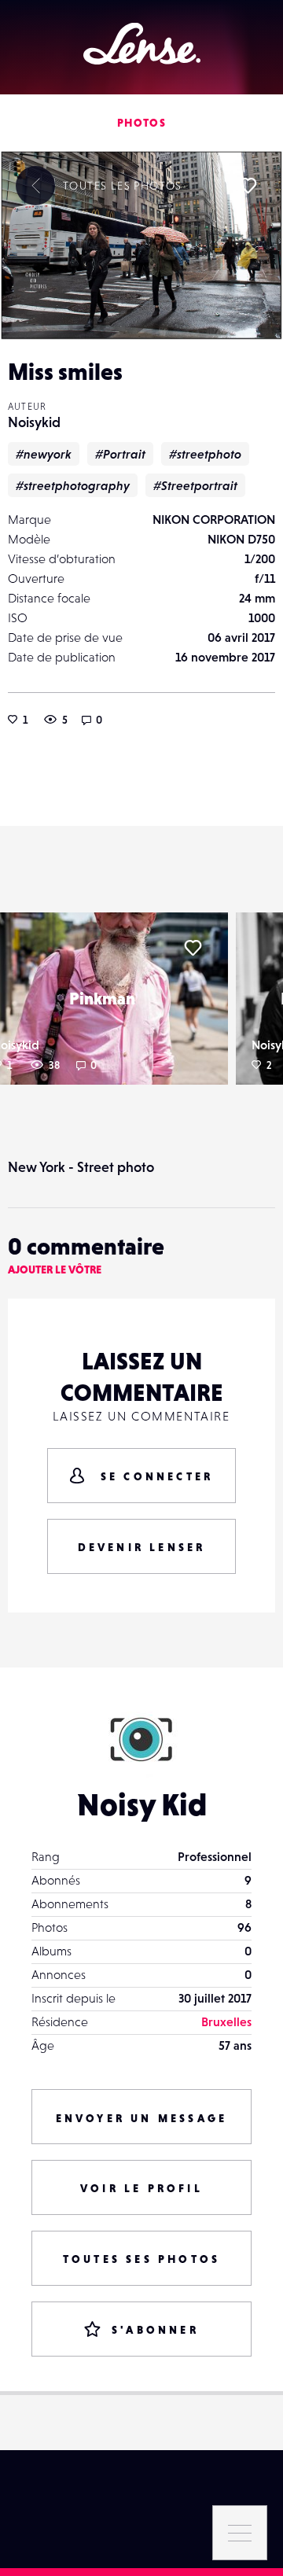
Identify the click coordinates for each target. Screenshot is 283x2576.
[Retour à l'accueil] (142, 44)
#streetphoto (205, 454)
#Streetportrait (195, 485)
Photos (141, 123)
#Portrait (120, 454)
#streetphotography (73, 485)
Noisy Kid (142, 1804)
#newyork (44, 454)
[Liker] (248, 186)
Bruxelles (226, 2021)
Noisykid (34, 422)
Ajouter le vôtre (55, 1270)
